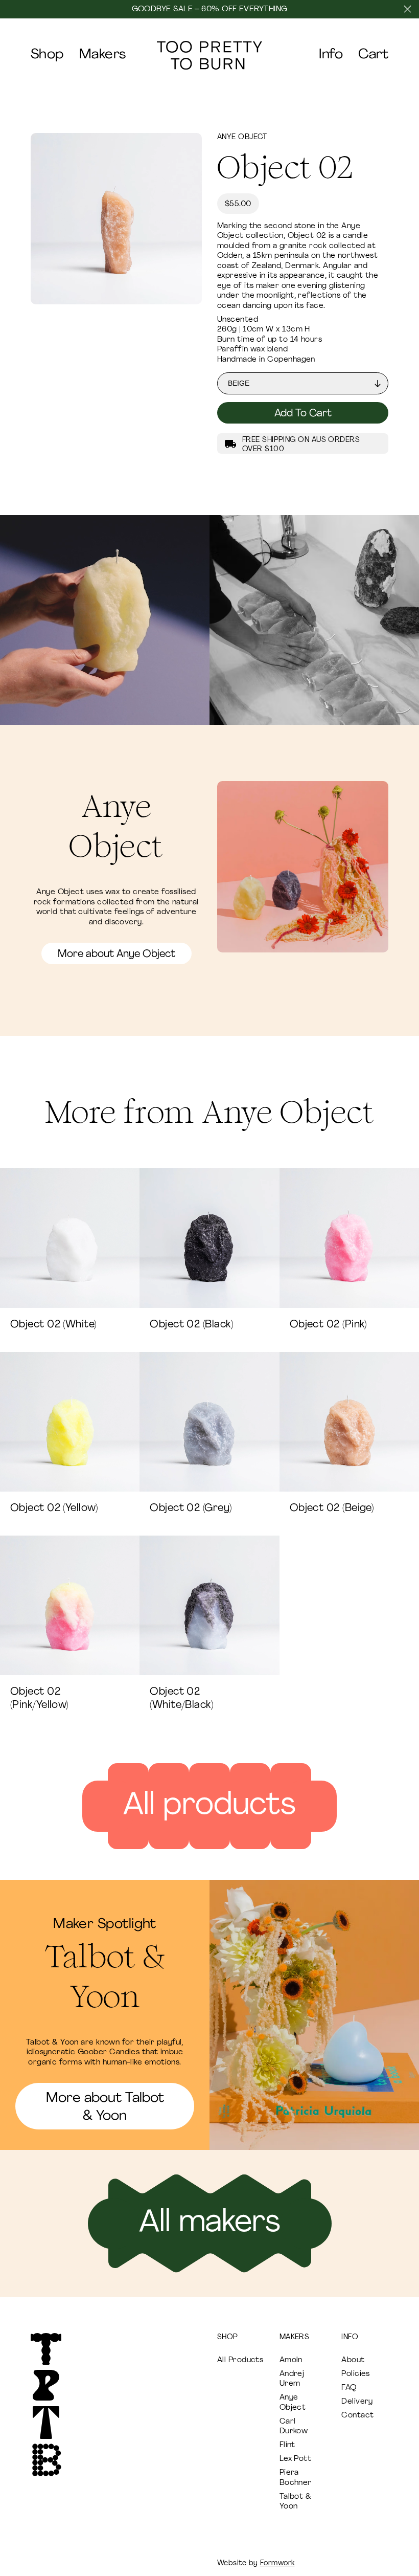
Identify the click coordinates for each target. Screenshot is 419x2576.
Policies (356, 2374)
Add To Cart (303, 414)
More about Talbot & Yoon (105, 2107)
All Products (240, 2360)
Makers (103, 55)
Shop (47, 55)
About (353, 2360)
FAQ (349, 2388)
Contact (357, 2416)
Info (331, 55)
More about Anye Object (117, 954)
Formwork (277, 2563)
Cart (373, 55)
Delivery (357, 2402)
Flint (287, 2445)
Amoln (291, 2360)
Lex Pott (296, 2459)
